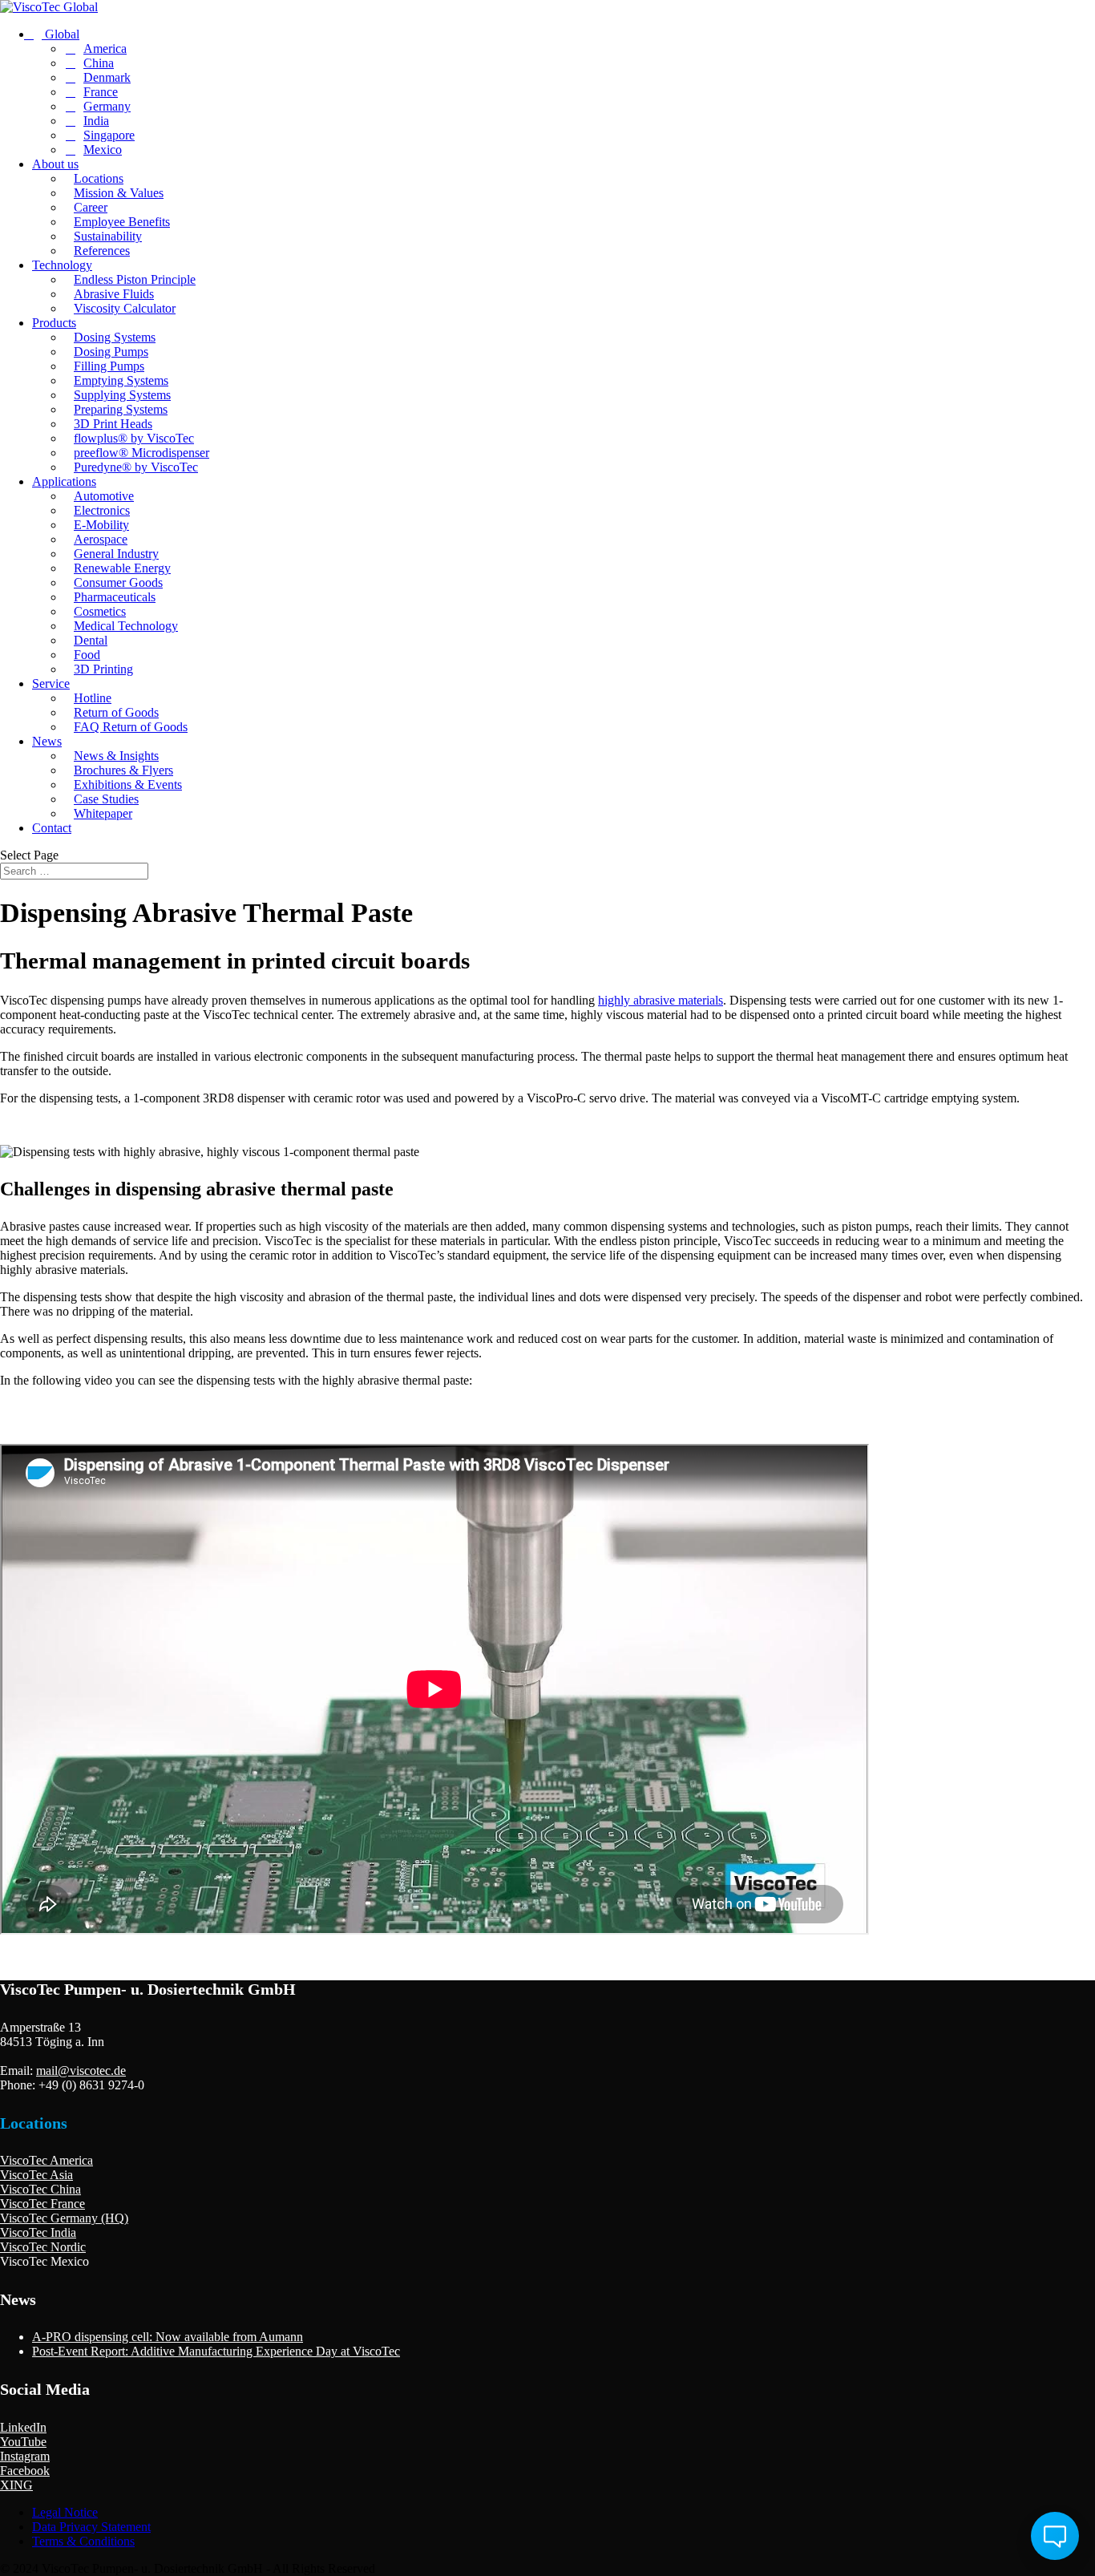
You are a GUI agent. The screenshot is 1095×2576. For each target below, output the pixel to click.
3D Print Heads (113, 424)
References (102, 251)
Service (51, 683)
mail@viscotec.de (81, 2071)
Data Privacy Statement (91, 2527)
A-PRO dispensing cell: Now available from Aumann (168, 2337)
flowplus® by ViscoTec (134, 438)
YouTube (23, 2442)
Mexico (103, 150)
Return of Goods (116, 712)
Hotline (93, 698)
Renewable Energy (122, 568)
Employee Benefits (122, 222)
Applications (64, 481)
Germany (107, 106)
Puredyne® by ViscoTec (136, 467)
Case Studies (106, 799)
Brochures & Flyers (123, 770)
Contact (52, 828)
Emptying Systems (121, 380)
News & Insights (116, 756)
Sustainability (108, 236)
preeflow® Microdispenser (141, 453)
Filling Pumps (109, 366)
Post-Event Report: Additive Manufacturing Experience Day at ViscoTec (216, 2351)
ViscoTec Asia (36, 2175)
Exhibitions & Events (128, 785)
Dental (91, 640)
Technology (62, 265)
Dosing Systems (115, 337)
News (47, 741)
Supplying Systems (122, 395)
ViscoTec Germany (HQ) (64, 2218)
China (99, 63)
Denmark (107, 77)
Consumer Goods (118, 582)
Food (87, 655)
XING (16, 2485)
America (105, 49)
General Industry (116, 554)
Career (91, 207)
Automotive (104, 496)
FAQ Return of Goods (131, 727)
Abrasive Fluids (114, 294)
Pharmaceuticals (115, 597)
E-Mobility (101, 525)
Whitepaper (103, 813)
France (101, 92)
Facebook (25, 2471)
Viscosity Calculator (125, 308)
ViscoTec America (46, 2160)
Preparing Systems (121, 409)
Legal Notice (65, 2512)
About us (55, 164)
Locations (99, 178)
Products (54, 323)
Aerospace (101, 539)
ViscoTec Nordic (43, 2247)
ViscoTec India (38, 2232)
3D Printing (103, 669)
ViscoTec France (42, 2204)
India (96, 121)
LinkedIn (23, 2427)
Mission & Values (119, 193)
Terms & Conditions (83, 2541)
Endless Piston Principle (135, 279)
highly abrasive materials (661, 1000)
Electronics (102, 510)
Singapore (109, 135)
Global (61, 34)
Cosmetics (100, 611)
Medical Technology (126, 626)
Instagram (25, 2456)
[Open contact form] (1055, 2536)
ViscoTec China (40, 2189)
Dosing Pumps (111, 352)
